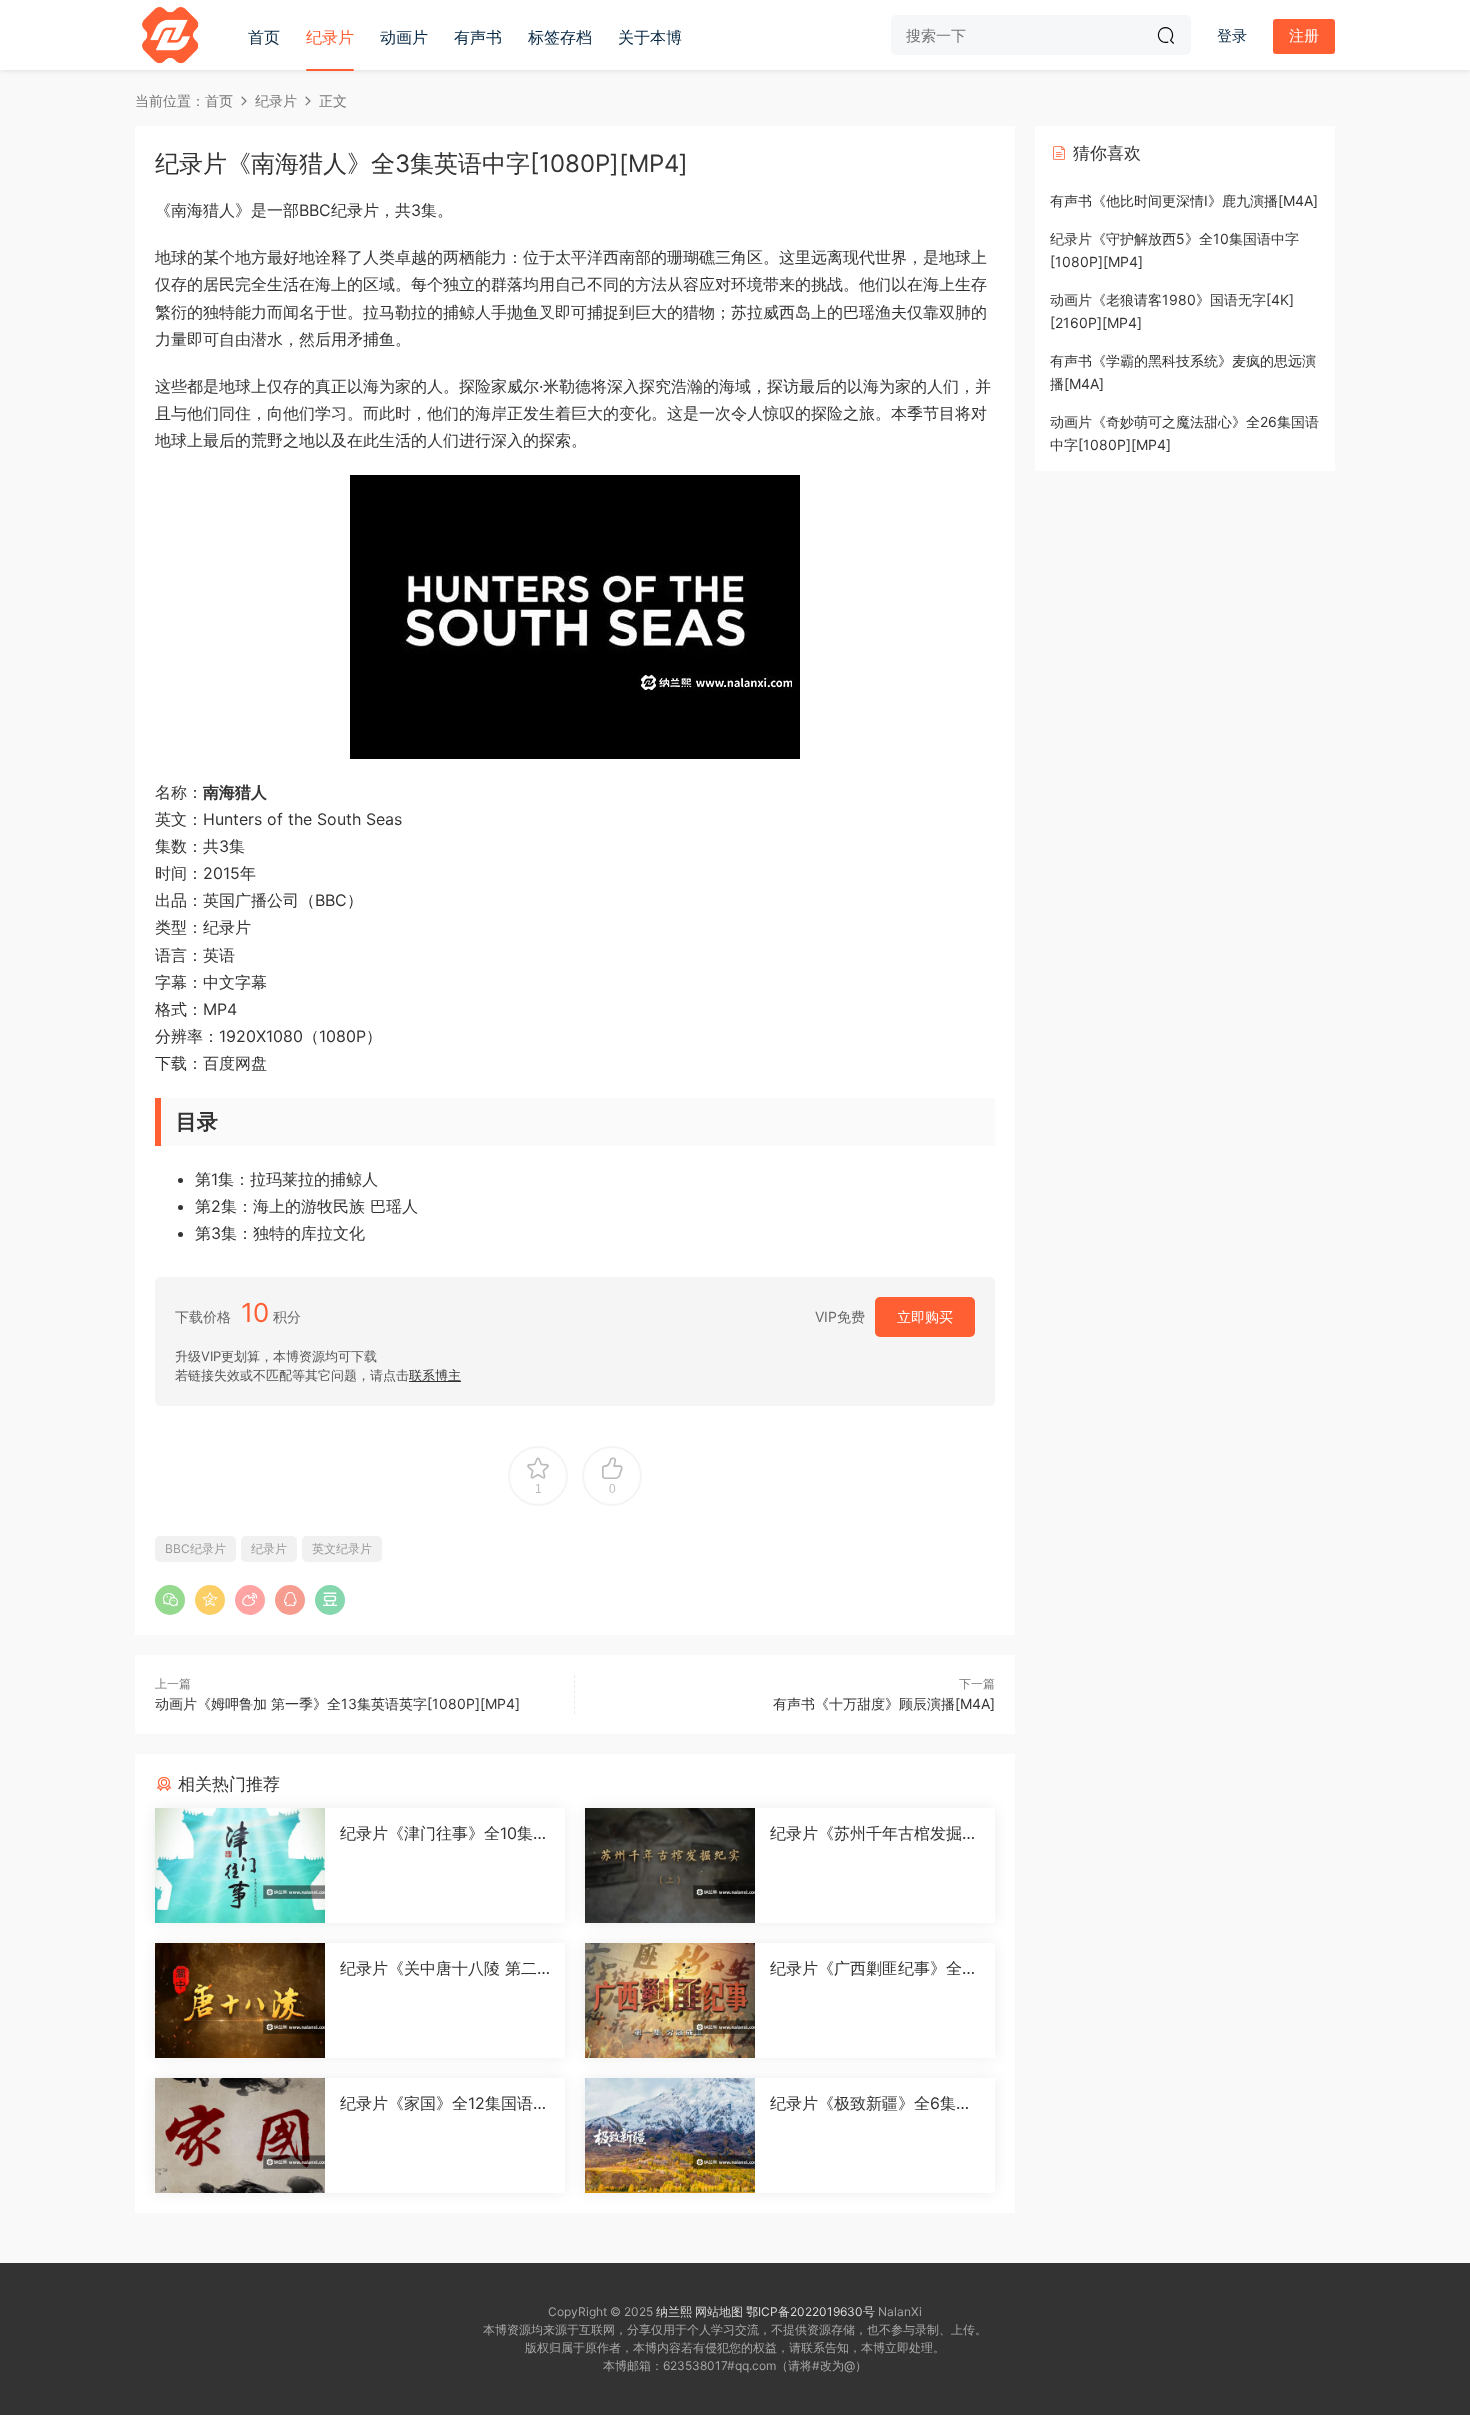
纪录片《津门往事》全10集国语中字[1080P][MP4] (444, 1833)
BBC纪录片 (195, 1548)
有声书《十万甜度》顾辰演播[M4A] (884, 1703)
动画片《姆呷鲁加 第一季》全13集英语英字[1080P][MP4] (337, 1703)
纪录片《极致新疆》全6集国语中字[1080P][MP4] (871, 2103)
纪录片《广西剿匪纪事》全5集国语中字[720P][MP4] (871, 1968)
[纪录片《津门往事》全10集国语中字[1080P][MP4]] (240, 1865)
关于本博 (650, 37)
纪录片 (330, 37)
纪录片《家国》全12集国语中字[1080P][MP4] (444, 2103)
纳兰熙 (674, 2311)
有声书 (478, 37)
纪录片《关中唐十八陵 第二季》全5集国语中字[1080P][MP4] (438, 1968)
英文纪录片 (342, 1548)
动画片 (404, 37)
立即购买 (925, 1316)
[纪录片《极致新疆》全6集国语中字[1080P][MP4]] (670, 2135)
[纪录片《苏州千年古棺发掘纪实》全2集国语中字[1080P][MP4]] (670, 1865)
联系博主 (435, 1375)
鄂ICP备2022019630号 (810, 2311)
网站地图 (719, 2311)
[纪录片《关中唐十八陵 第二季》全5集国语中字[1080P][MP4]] (240, 2000)
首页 (264, 37)
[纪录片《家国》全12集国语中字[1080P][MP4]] (240, 2135)
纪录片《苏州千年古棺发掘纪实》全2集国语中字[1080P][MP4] (874, 1833)
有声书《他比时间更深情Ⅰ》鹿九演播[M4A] (1184, 200)
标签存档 (560, 37)
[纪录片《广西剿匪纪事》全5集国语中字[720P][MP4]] (670, 2000)
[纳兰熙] (170, 35)
